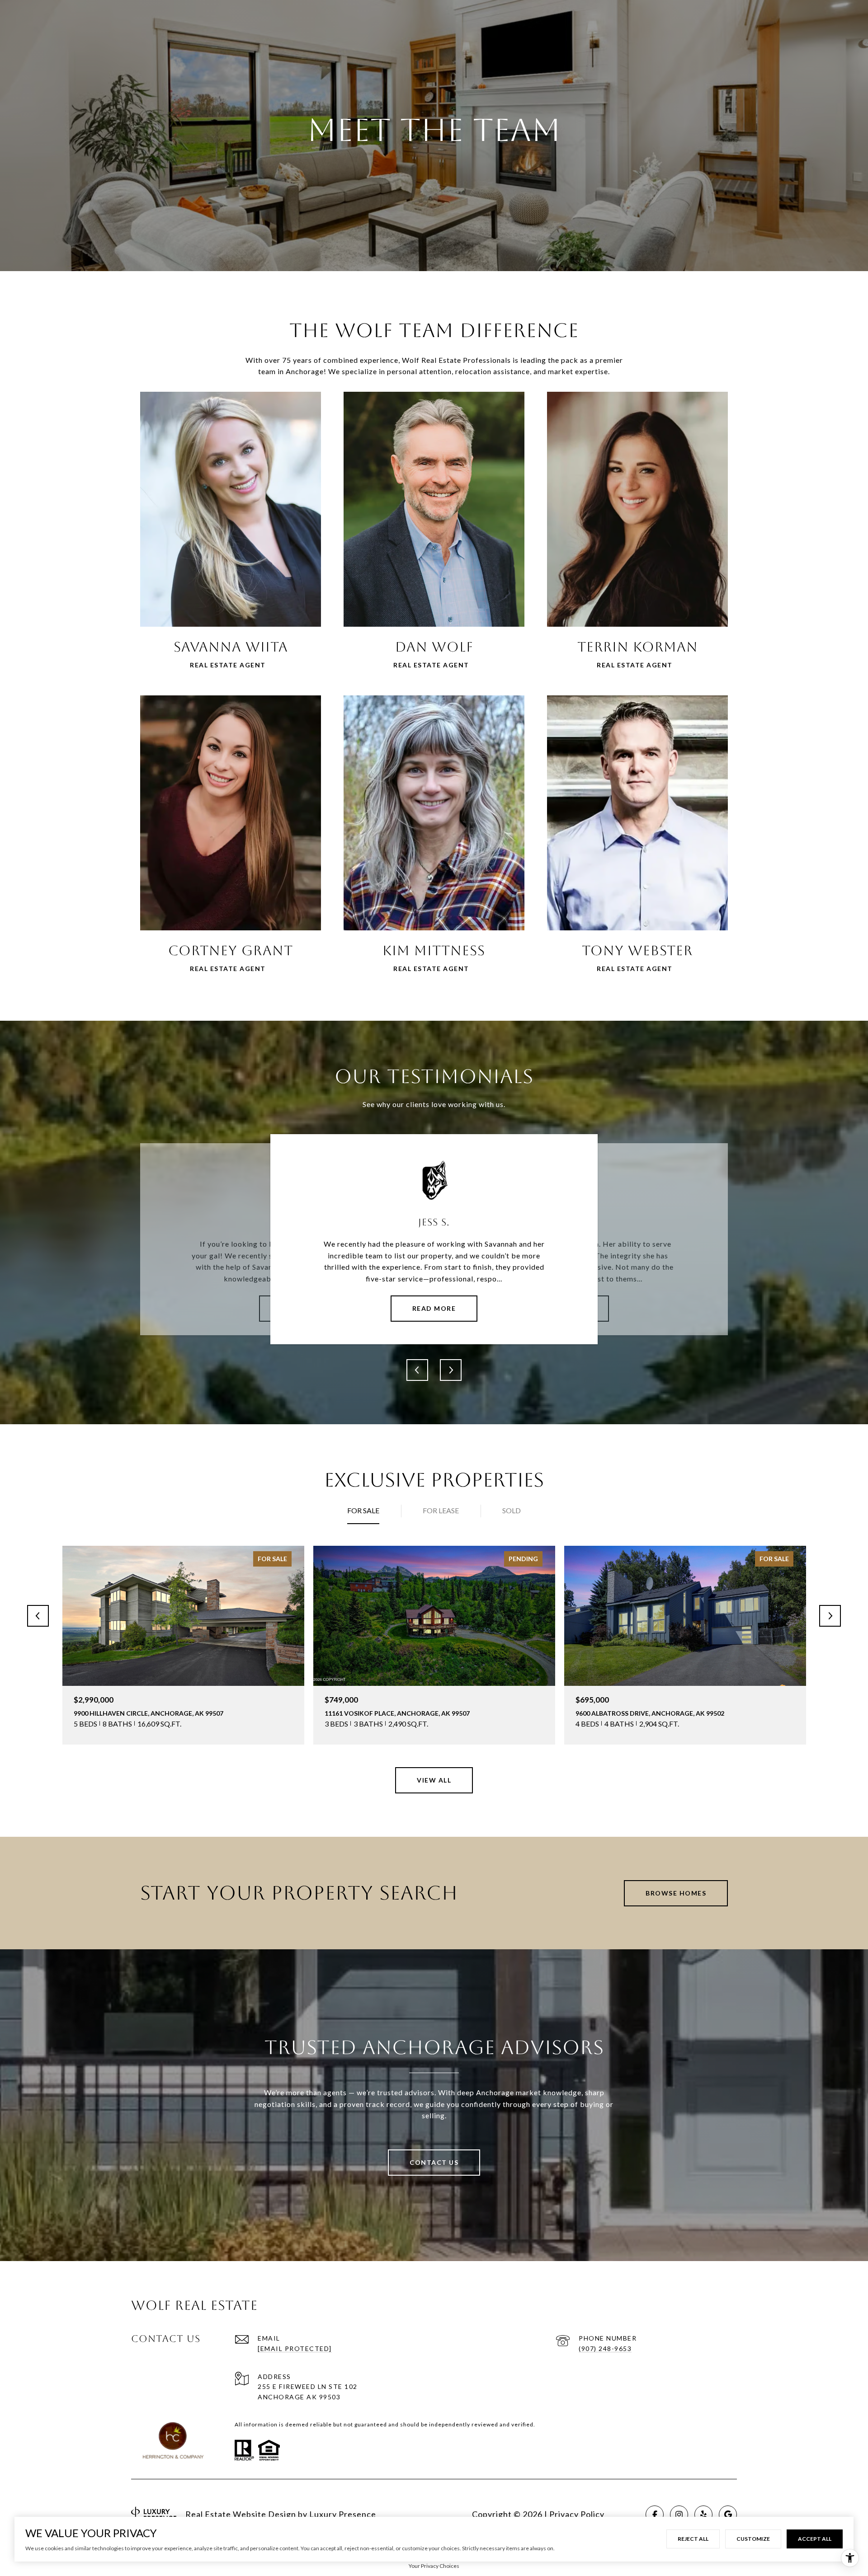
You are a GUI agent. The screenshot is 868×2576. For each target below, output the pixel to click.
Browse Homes (676, 1893)
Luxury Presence (343, 2514)
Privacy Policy (577, 2514)
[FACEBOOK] (655, 2515)
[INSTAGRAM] (679, 2515)
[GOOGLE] (728, 2515)
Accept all (815, 2539)
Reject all (693, 2539)
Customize (753, 2539)
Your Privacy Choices (434, 2566)
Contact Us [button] (434, 2162)
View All (434, 1780)
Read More (434, 1308)
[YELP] (703, 2515)
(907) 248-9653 (605, 2348)
